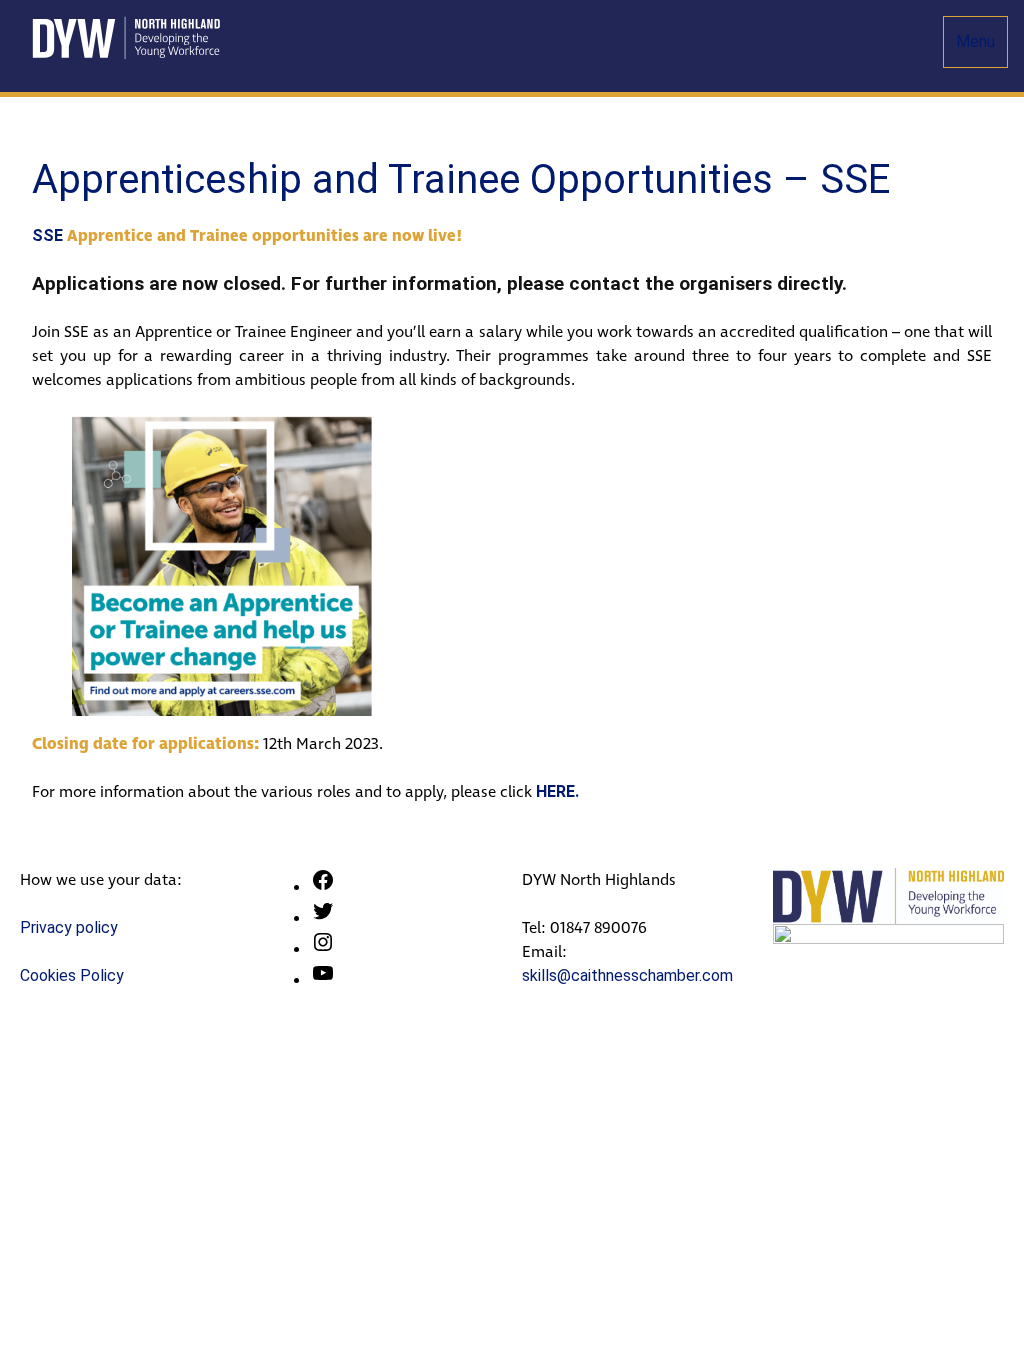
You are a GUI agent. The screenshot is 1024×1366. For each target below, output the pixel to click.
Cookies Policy (72, 975)
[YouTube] (323, 979)
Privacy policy (69, 927)
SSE (47, 235)
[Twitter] (323, 917)
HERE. (557, 791)
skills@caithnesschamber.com (627, 975)
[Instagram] (323, 948)
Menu (975, 41)
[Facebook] (323, 886)
